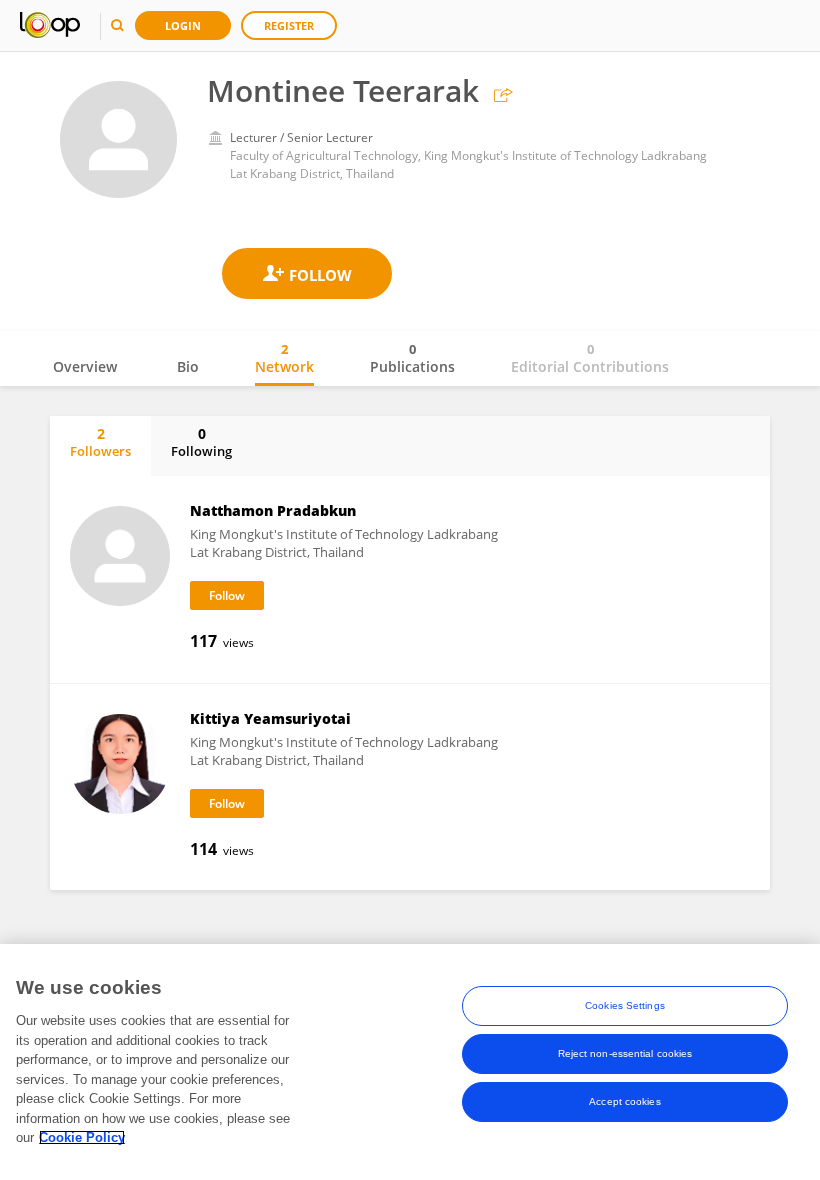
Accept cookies (624, 1101)
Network (284, 358)
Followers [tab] (100, 442)
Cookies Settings (625, 1005)
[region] (410, 1062)
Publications (412, 358)
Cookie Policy (82, 1137)
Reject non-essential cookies (625, 1053)
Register (289, 25)
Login (183, 25)
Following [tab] (201, 442)
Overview (85, 366)
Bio (188, 366)
